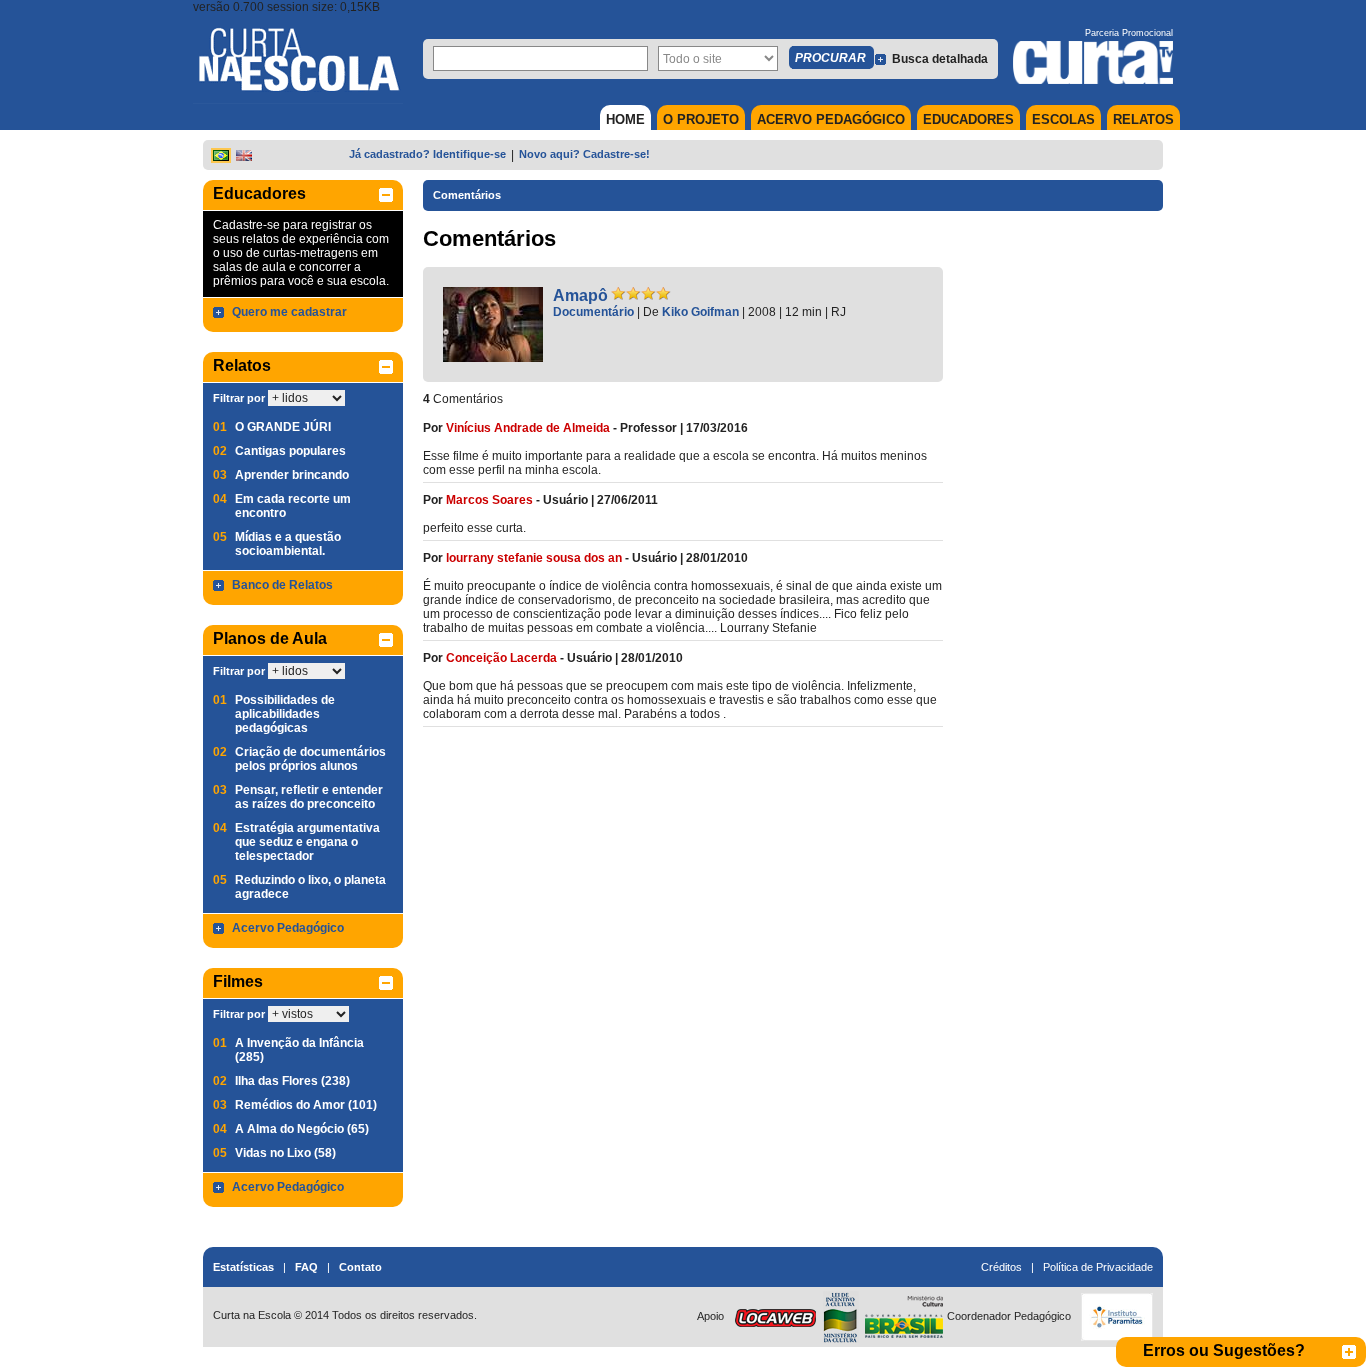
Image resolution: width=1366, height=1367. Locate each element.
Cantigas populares (290, 451)
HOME (625, 119)
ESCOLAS (1063, 119)
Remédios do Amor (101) (306, 1105)
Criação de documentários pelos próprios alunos (310, 759)
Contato (360, 1267)
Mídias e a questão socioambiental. (288, 544)
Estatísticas (243, 1267)
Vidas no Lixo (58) (285, 1153)
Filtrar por (239, 398)
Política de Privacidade (1098, 1267)
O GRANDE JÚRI (283, 427)
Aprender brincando (292, 475)
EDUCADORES (968, 119)
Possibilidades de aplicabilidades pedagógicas (285, 714)
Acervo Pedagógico (288, 928)
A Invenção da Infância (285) (299, 1050)
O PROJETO (701, 119)
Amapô (580, 295)
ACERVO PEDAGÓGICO (831, 119)
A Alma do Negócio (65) (302, 1129)
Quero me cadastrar (289, 312)
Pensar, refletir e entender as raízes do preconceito (309, 797)
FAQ (306, 1267)
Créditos (1001, 1267)
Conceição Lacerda (501, 658)
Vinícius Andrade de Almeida (528, 428)
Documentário (593, 312)
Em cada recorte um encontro (293, 506)
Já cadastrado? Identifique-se (427, 154)
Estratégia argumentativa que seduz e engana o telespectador (307, 842)
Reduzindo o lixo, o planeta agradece (310, 887)
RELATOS (1143, 119)
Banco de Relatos (282, 585)
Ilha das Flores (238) (292, 1081)
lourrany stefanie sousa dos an (534, 558)
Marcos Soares (489, 500)
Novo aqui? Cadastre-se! (584, 154)
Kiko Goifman (700, 312)
